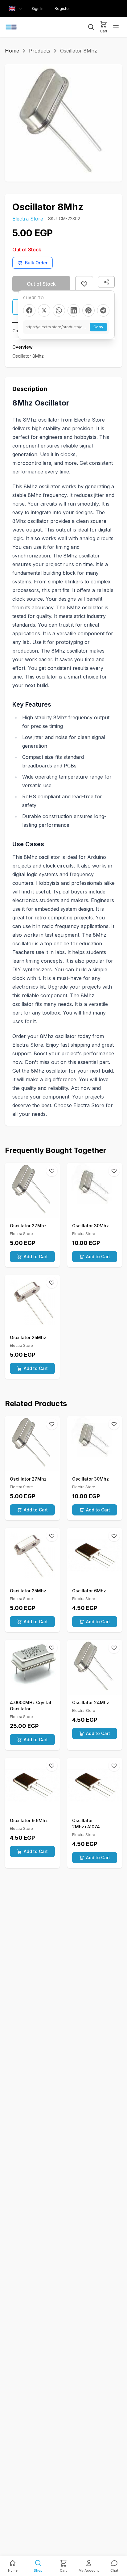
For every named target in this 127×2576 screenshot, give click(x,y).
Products (40, 51)
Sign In (37, 8)
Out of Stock (41, 284)
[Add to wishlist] (84, 284)
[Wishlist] (52, 1171)
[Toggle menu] (116, 27)
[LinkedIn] (74, 310)
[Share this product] (106, 282)
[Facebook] (29, 310)
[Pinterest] (88, 310)
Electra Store (28, 219)
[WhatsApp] (59, 310)
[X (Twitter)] (44, 310)
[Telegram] (103, 310)
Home (12, 51)
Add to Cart (36, 1256)
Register (62, 8)
